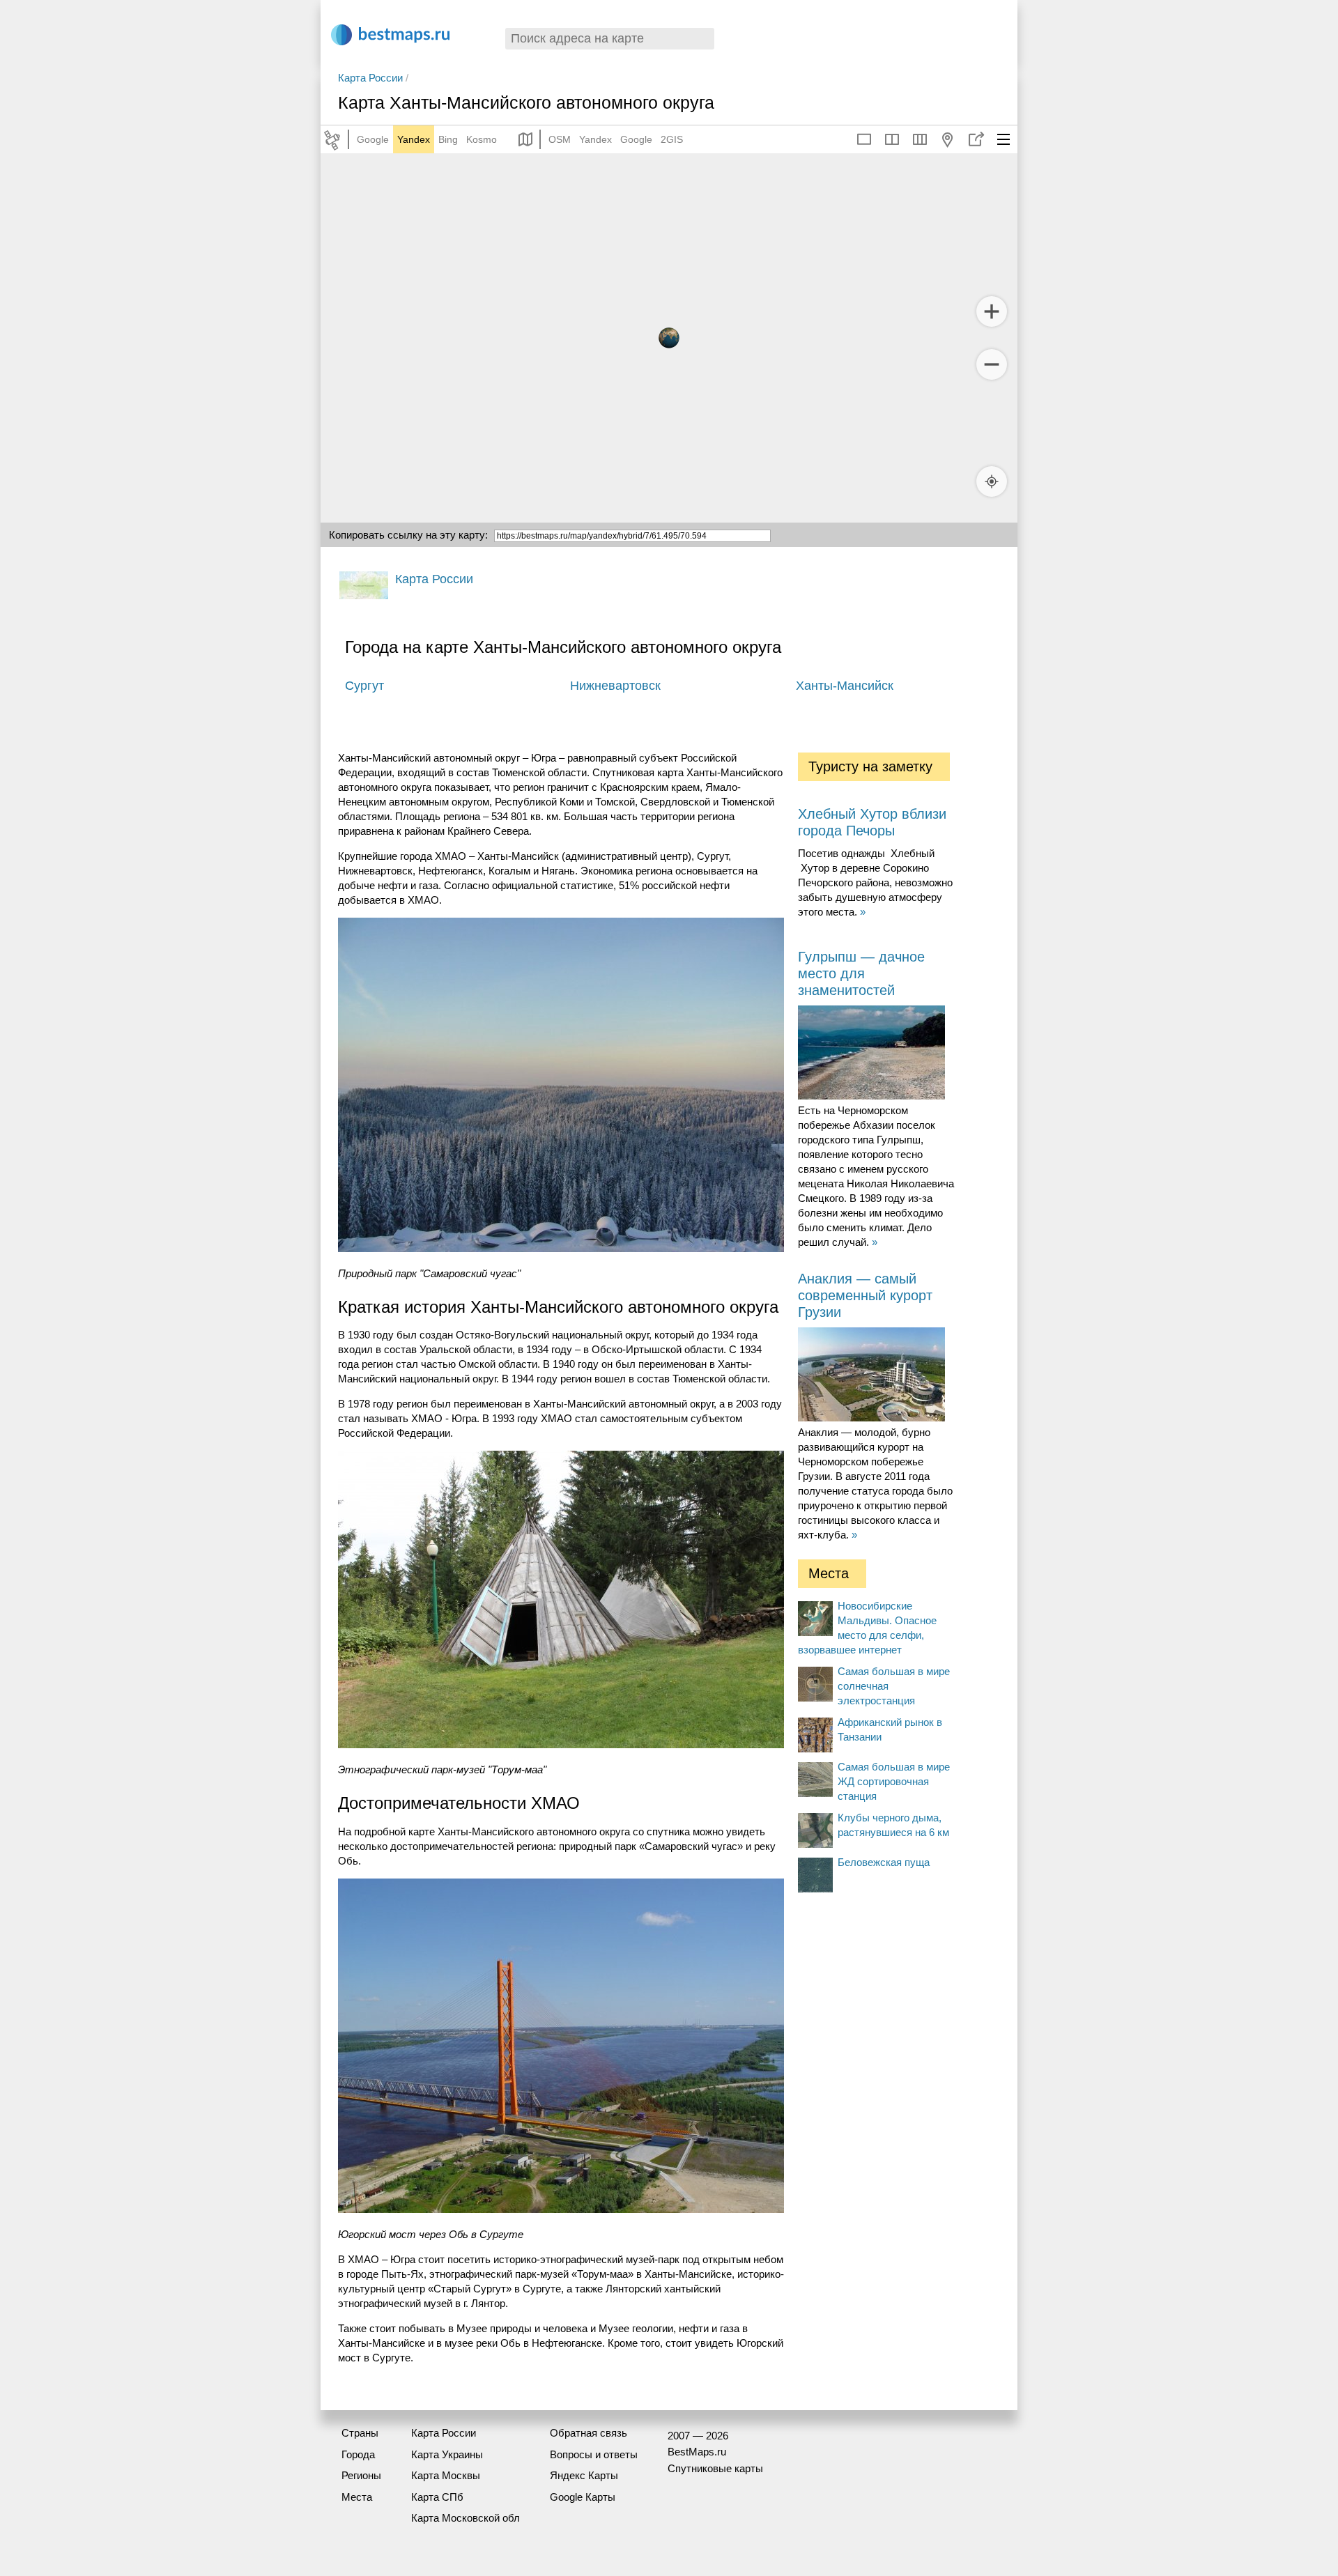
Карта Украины (447, 2454)
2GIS (672, 139)
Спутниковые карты (715, 2468)
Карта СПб (437, 2497)
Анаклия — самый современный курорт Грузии (865, 1295)
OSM (560, 139)
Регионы (361, 2475)
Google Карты (583, 2497)
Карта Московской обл (466, 2518)
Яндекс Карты (584, 2475)
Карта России (370, 78)
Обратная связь (589, 2433)
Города (358, 2454)
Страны (360, 2433)
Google (373, 139)
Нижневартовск (615, 686)
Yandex (414, 139)
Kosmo (482, 139)
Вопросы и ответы (594, 2454)
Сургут (364, 686)
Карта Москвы (446, 2475)
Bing (448, 139)
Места (357, 2497)
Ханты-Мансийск (845, 686)
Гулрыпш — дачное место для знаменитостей (861, 973)
